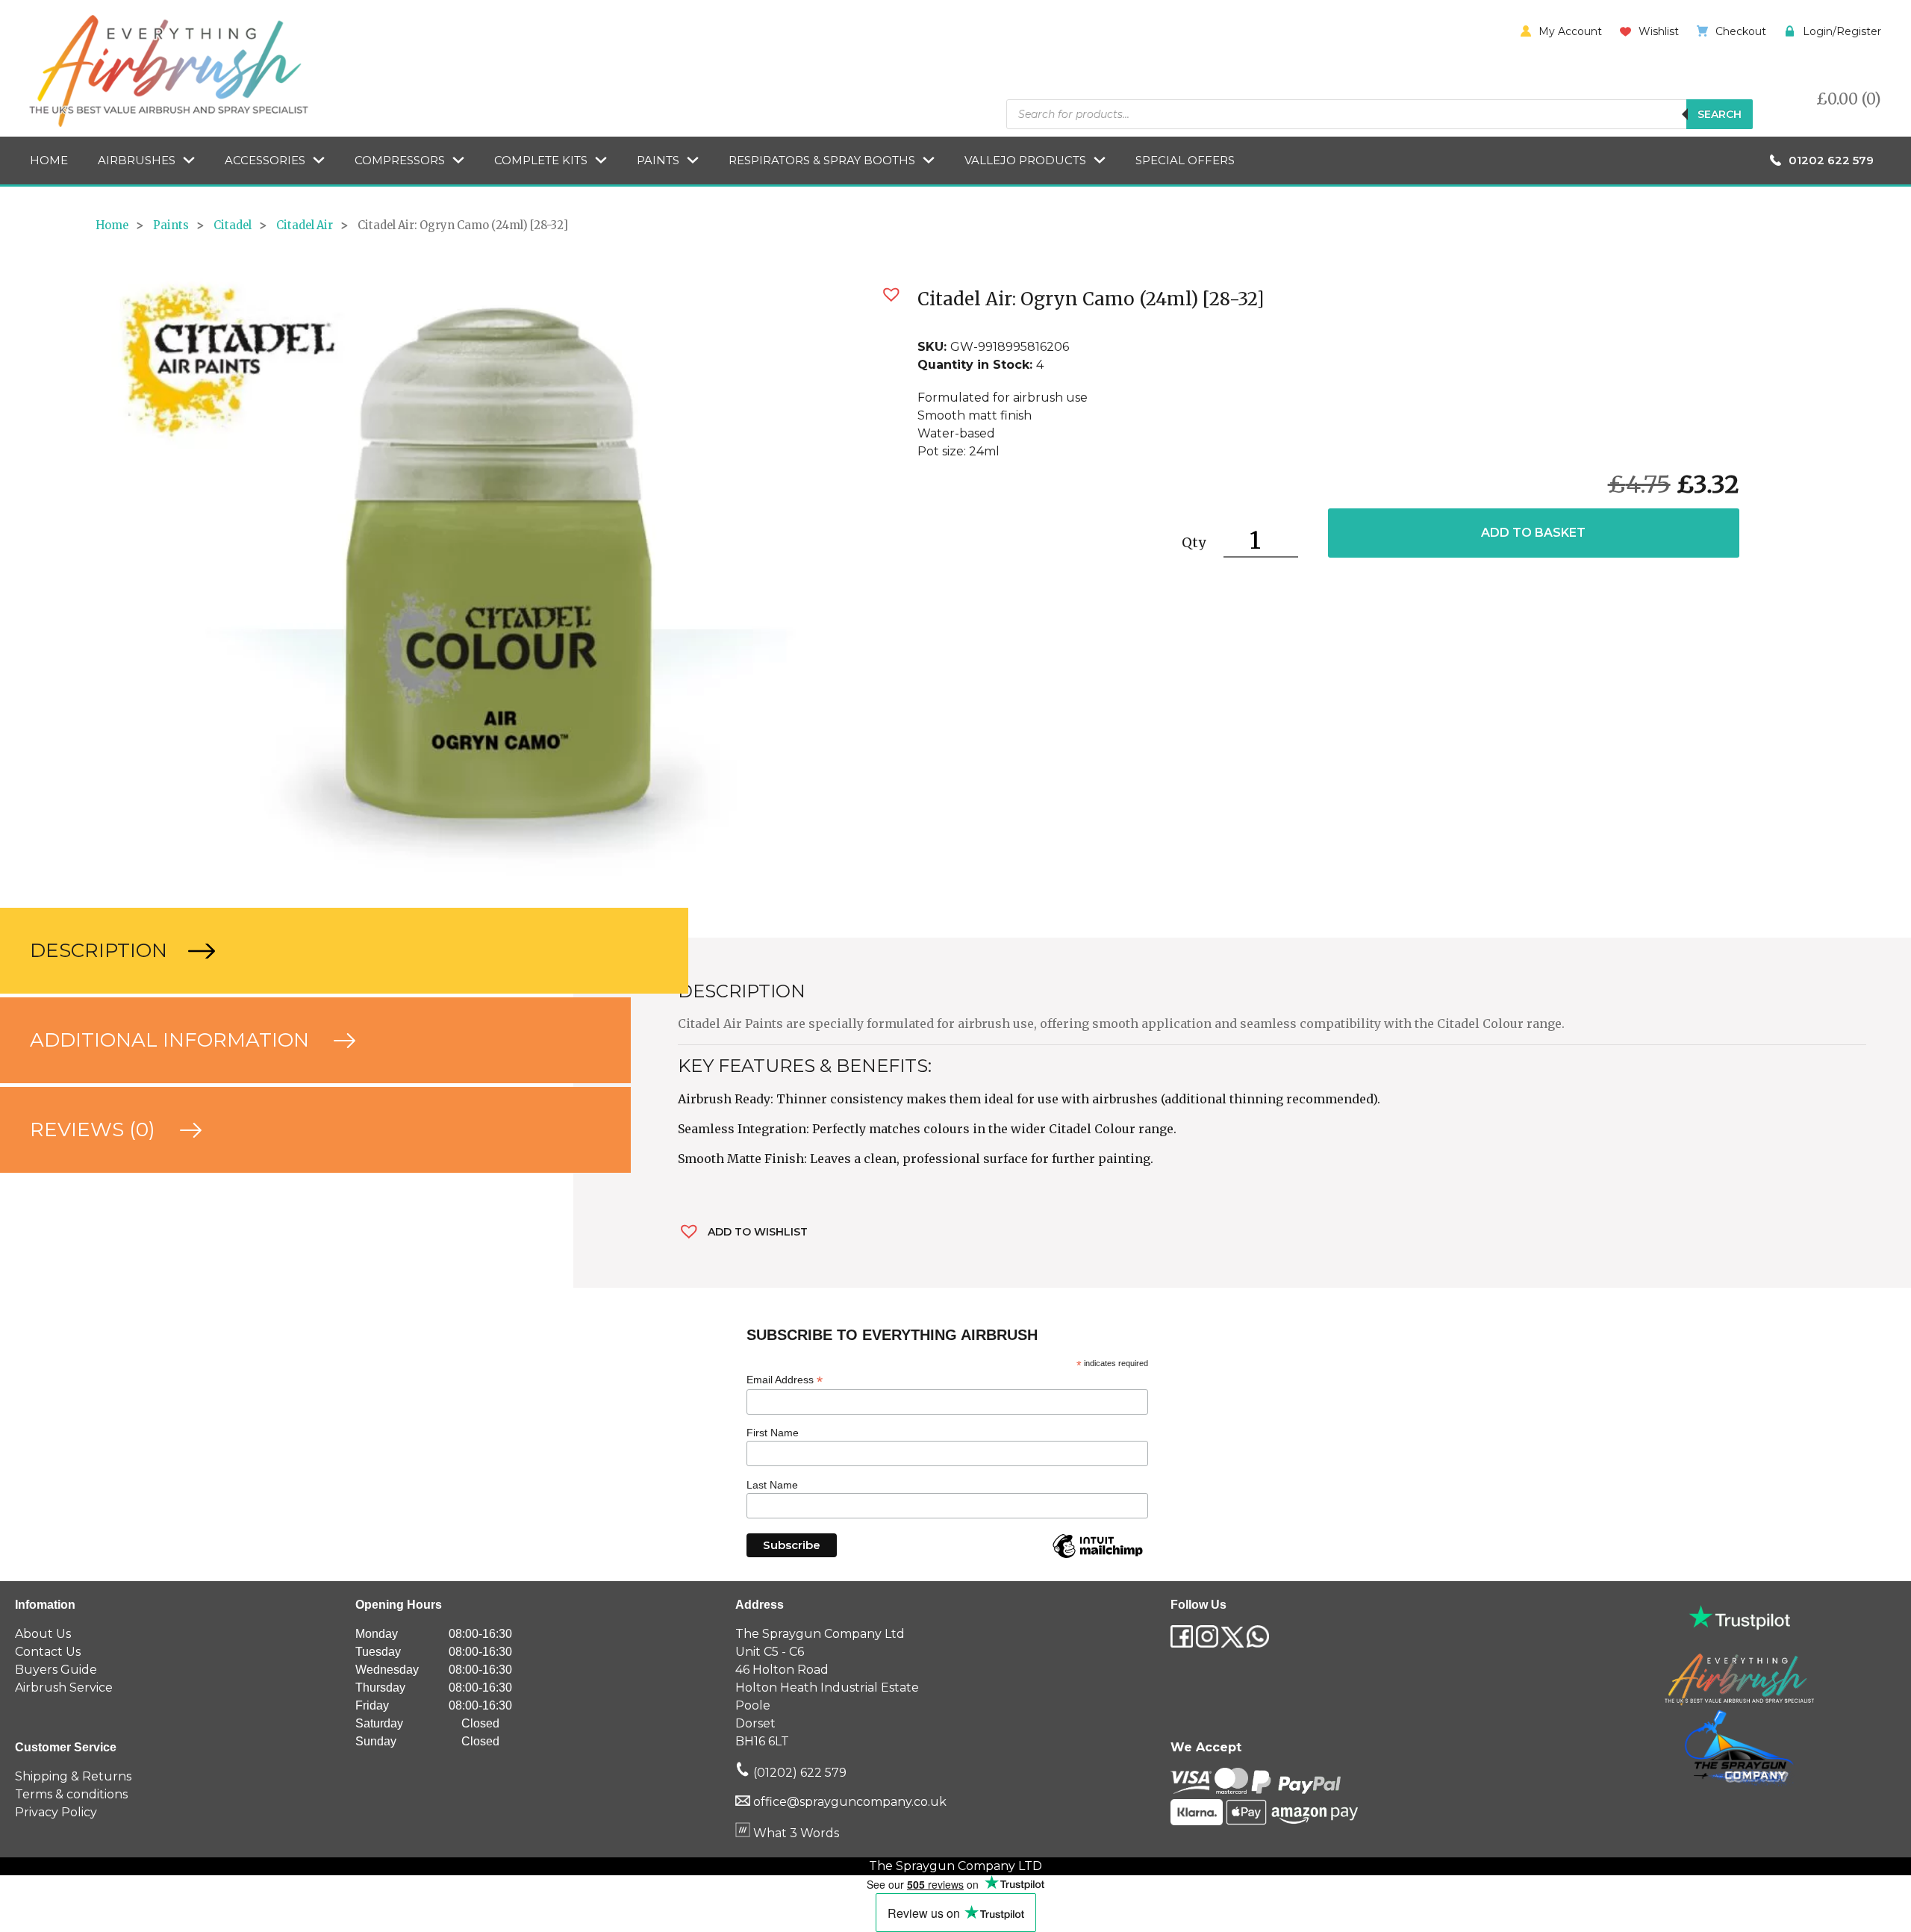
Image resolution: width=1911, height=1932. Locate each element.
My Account (1570, 31)
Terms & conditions (71, 1794)
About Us (43, 1634)
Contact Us (48, 1652)
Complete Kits (541, 160)
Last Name (772, 1485)
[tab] (287, 951)
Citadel (233, 225)
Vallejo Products (1025, 160)
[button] (891, 295)
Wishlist (1659, 31)
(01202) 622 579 (798, 1773)
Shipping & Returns (73, 1776)
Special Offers (1185, 160)
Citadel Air (305, 225)
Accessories (265, 160)
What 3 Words (795, 1833)
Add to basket (1533, 533)
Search (1720, 114)
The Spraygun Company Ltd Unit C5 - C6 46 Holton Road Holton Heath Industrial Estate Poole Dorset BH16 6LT (827, 1688)
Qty (1194, 542)
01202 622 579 (1831, 160)
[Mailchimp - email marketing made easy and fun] (1097, 1557)
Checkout (1741, 31)
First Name (773, 1433)
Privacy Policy (56, 1812)
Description (101, 950)
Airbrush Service (64, 1688)
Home (49, 160)
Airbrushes (137, 160)
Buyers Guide (56, 1670)
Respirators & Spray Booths (822, 160)
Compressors (400, 160)
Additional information (172, 1040)
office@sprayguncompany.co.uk (850, 1802)
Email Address (785, 1380)
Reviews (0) (95, 1129)
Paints (658, 160)
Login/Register (1842, 31)
